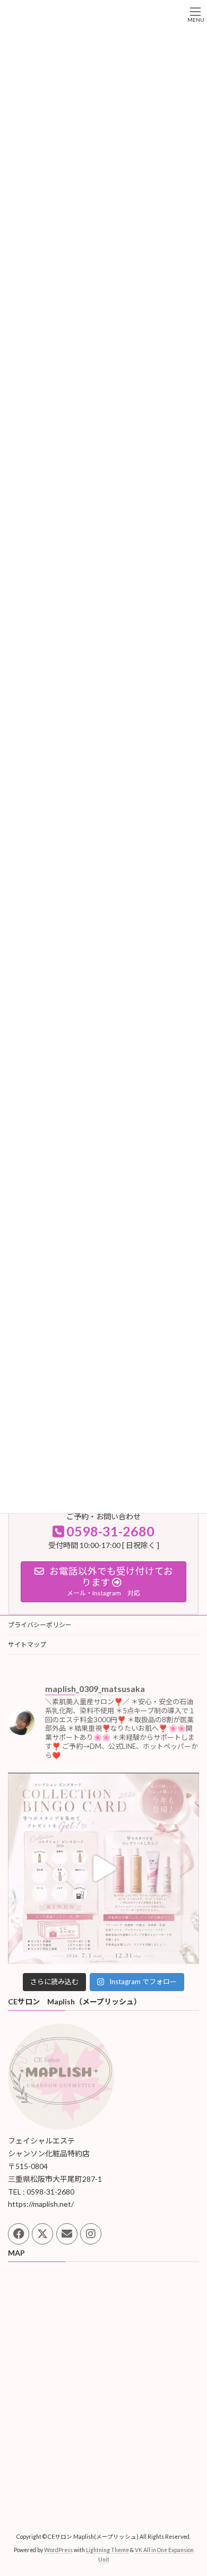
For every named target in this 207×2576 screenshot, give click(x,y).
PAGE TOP (191, 2488)
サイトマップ (27, 1644)
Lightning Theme (107, 2550)
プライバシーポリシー (40, 1625)
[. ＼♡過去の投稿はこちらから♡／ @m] (103, 1868)
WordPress (58, 2550)
